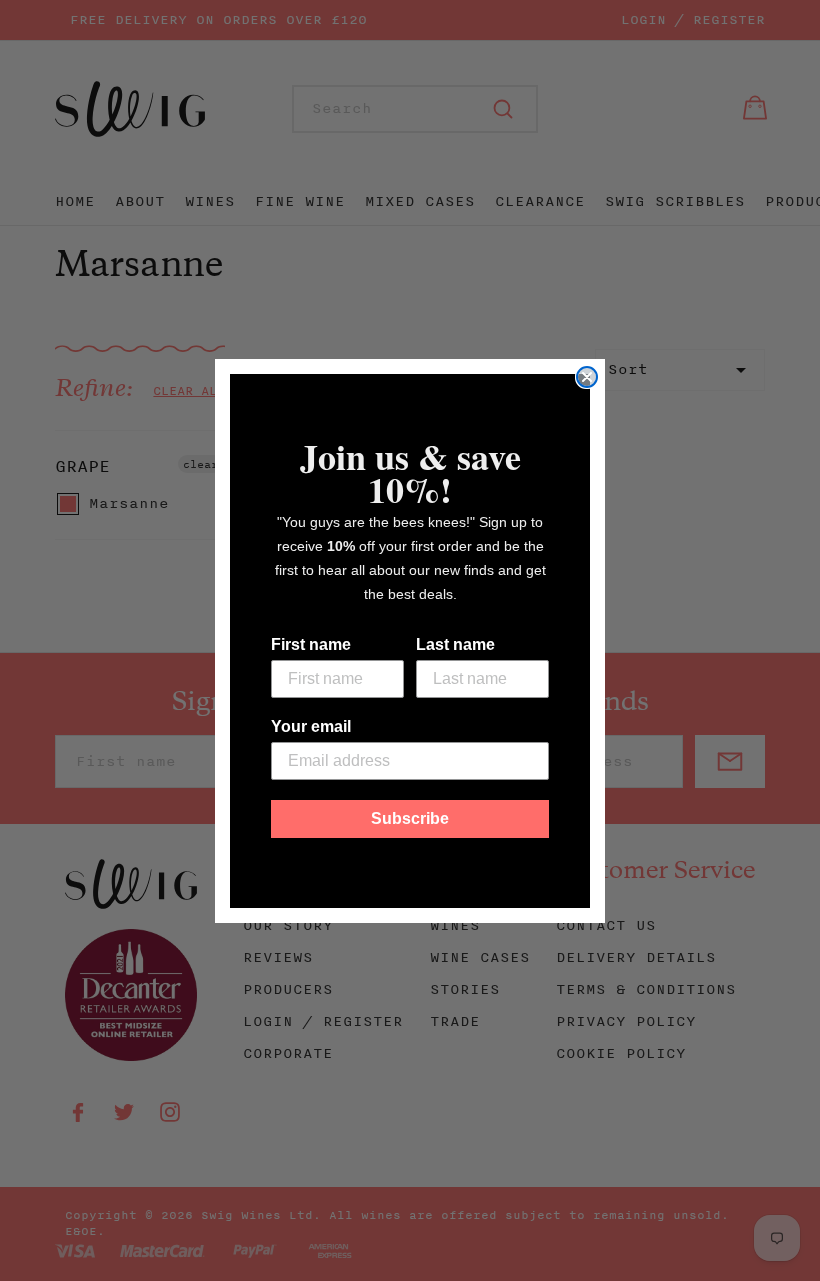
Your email (311, 726)
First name (311, 644)
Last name (455, 644)
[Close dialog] (587, 377)
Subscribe (410, 818)
